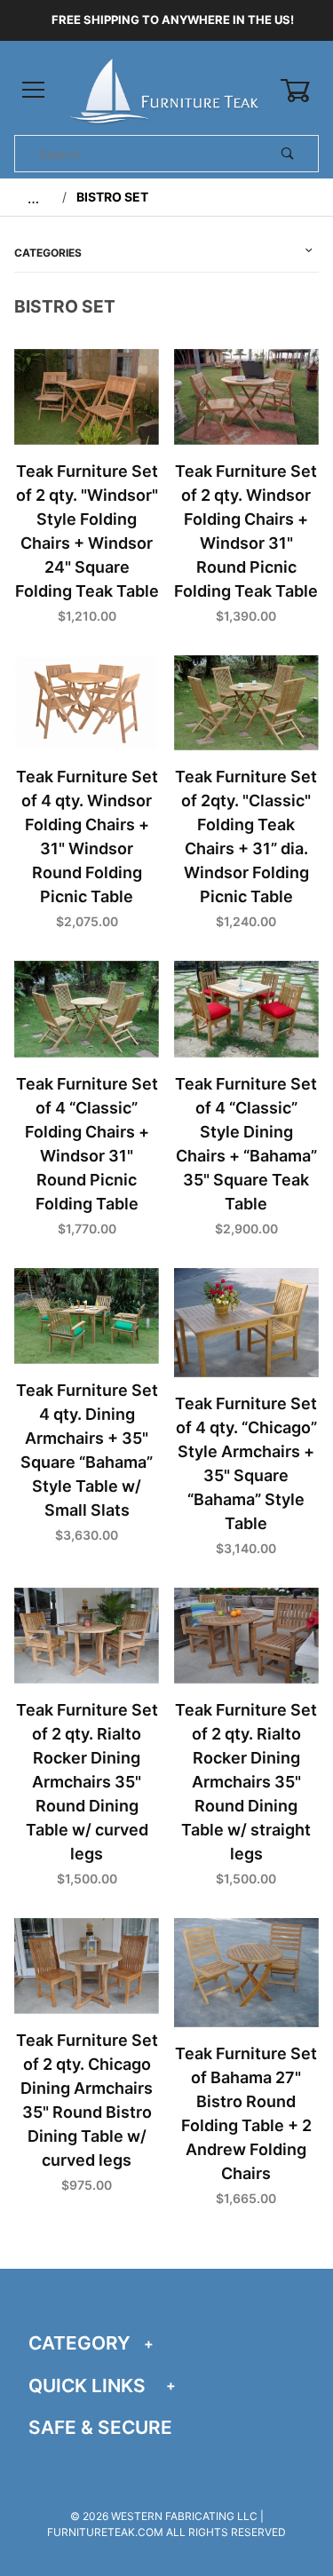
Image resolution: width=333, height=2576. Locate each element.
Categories (48, 253)
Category (79, 2343)
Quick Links (87, 2386)
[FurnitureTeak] (166, 89)
